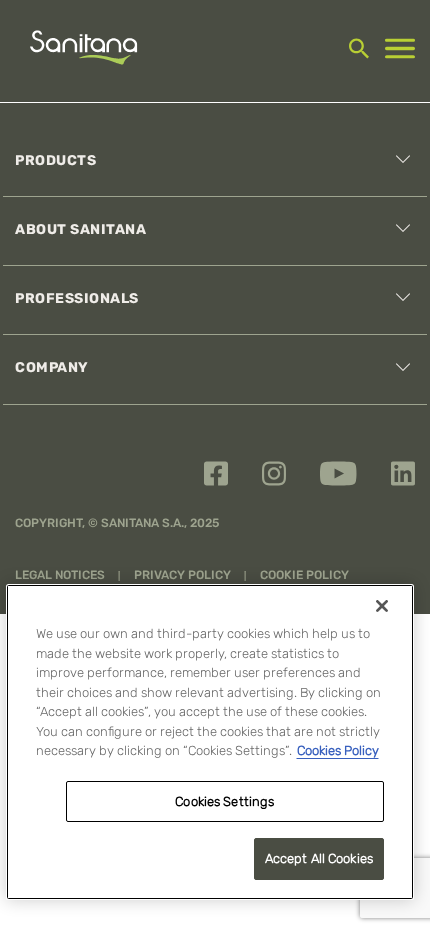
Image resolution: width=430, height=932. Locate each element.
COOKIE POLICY (304, 575)
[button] (394, 162)
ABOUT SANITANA (80, 229)
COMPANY (52, 367)
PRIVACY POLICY (184, 575)
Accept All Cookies (319, 858)
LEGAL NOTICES (61, 575)
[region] (210, 742)
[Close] (382, 606)
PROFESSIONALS (77, 298)
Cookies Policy (338, 750)
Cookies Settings (224, 801)
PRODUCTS (55, 160)
